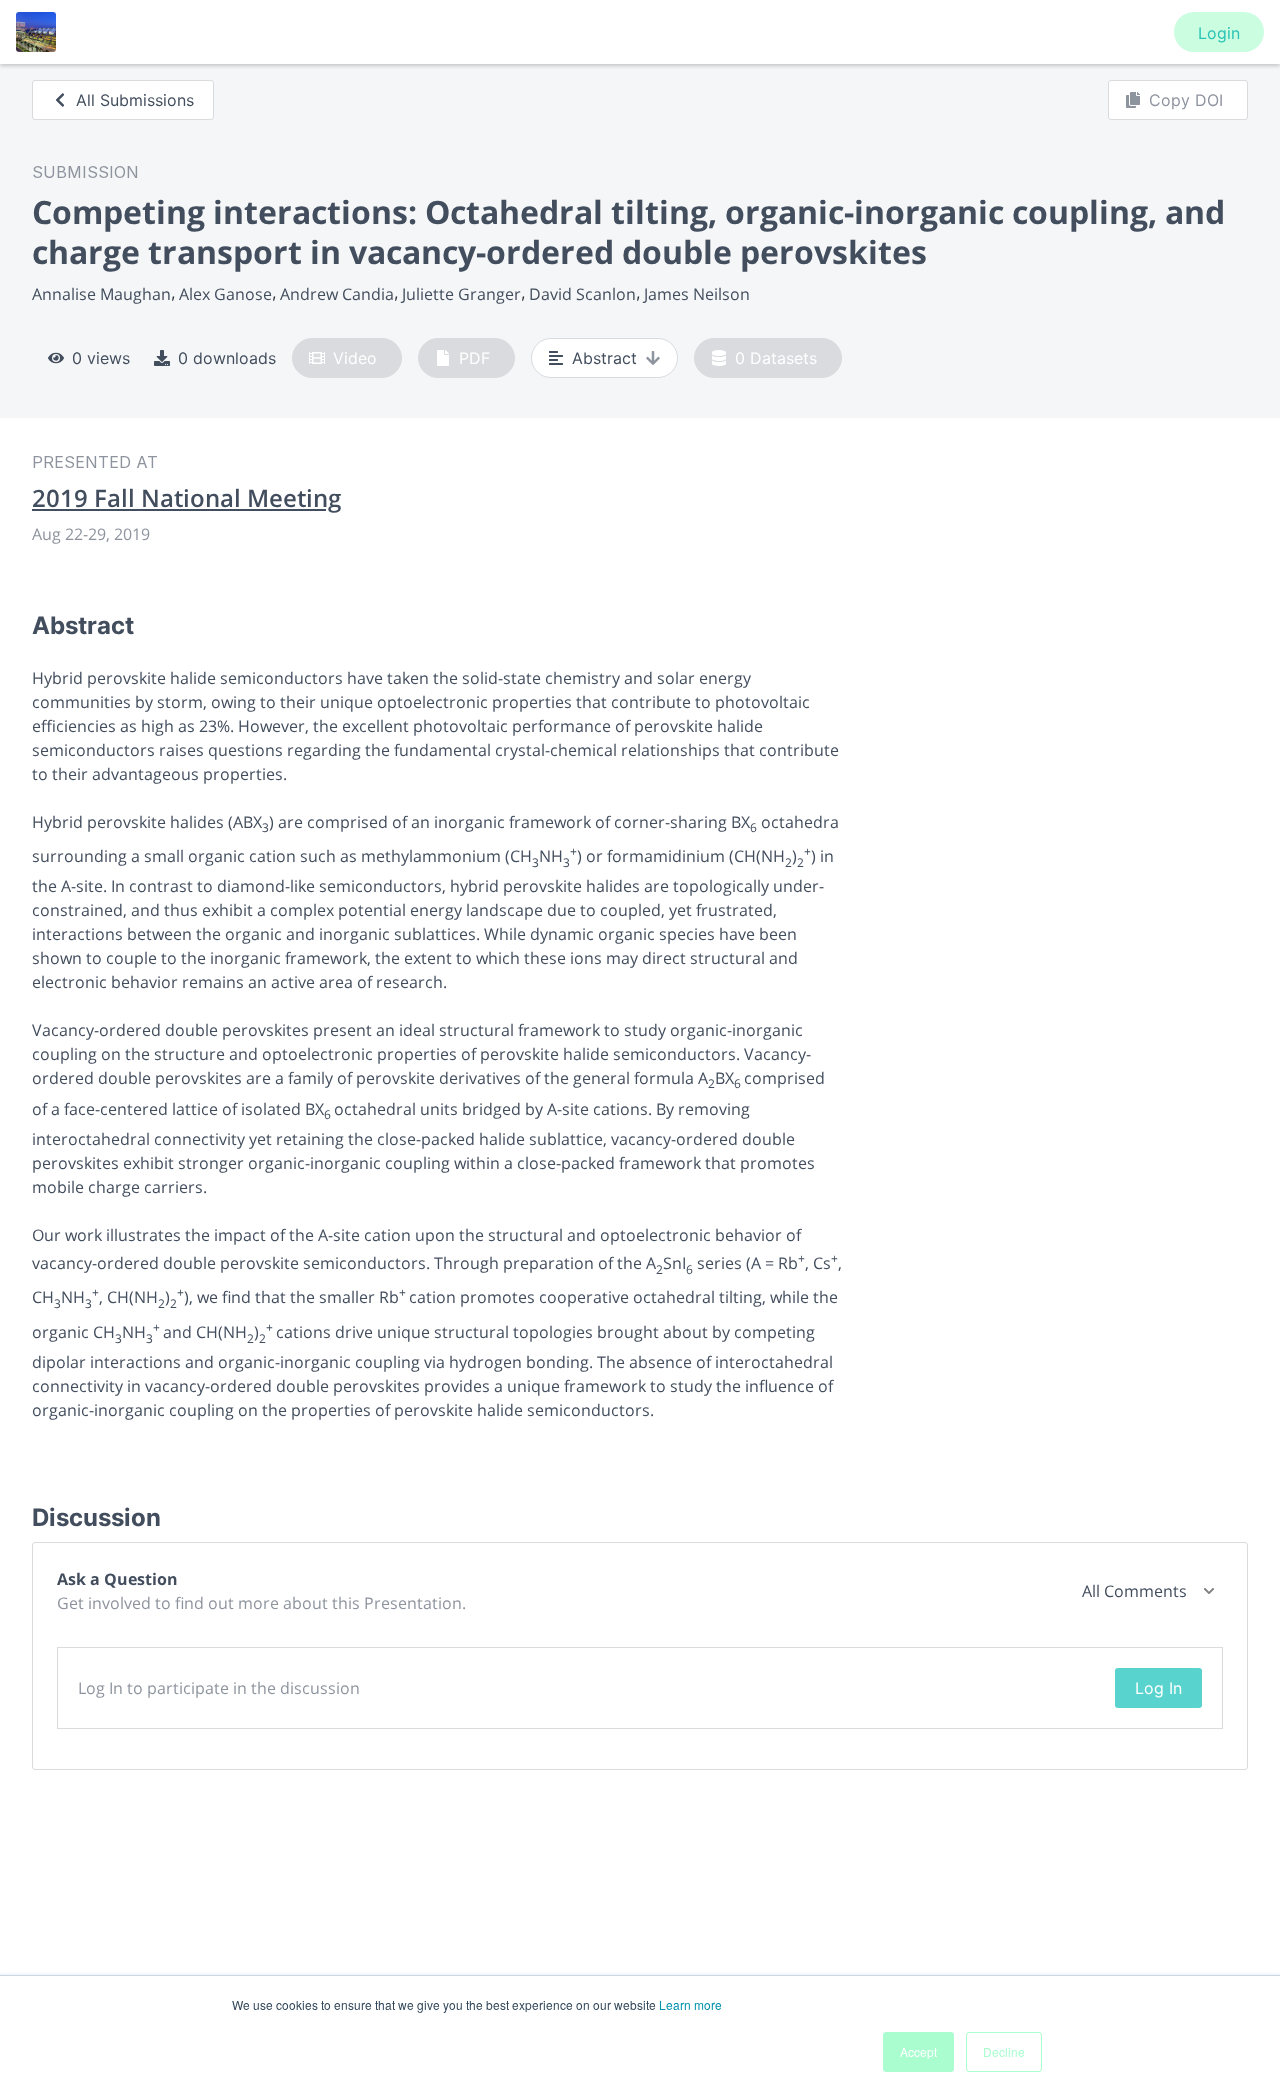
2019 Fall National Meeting (186, 498)
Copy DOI (1186, 100)
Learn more (690, 2004)
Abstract (604, 358)
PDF (474, 358)
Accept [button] (918, 2051)
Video (355, 358)
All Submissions (135, 100)
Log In (1158, 1688)
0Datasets (776, 358)
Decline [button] (1004, 2051)
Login (1219, 33)
